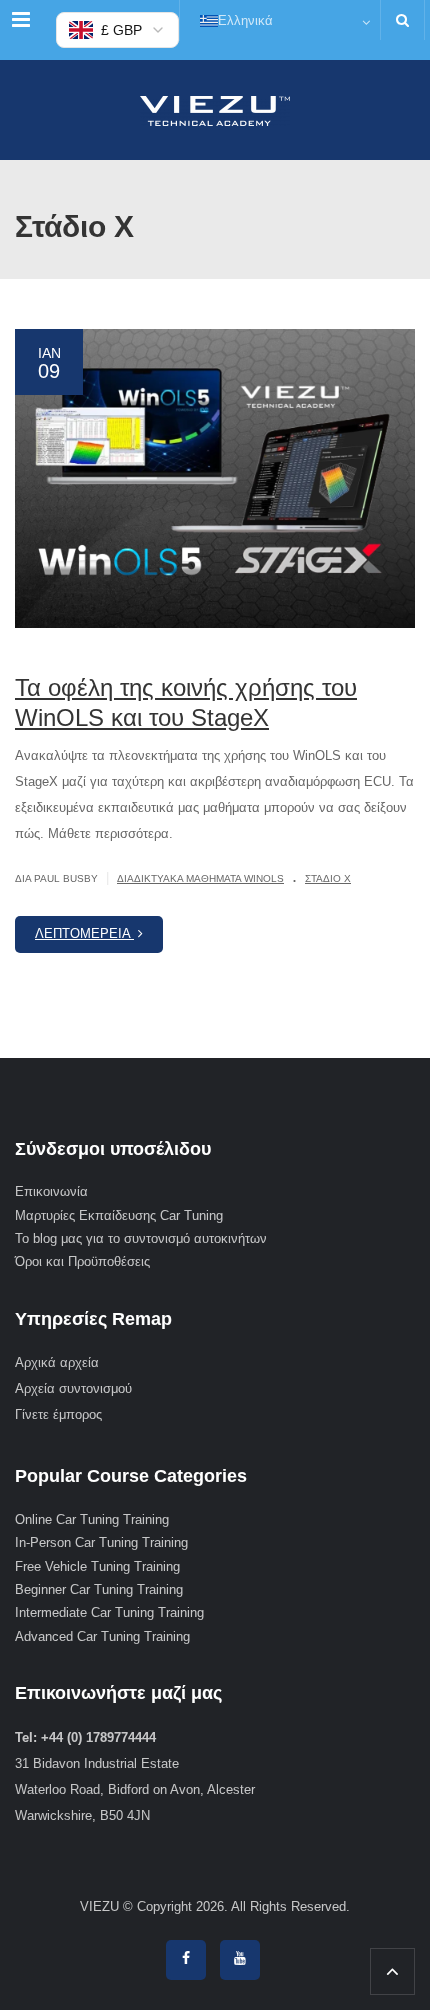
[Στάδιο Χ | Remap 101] (215, 110)
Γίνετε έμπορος (58, 1414)
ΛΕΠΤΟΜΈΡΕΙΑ (84, 933)
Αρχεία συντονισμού (73, 1388)
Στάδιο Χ (328, 878)
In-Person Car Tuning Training (101, 1542)
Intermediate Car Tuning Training (109, 1612)
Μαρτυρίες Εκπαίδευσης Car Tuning (119, 1215)
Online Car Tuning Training (92, 1519)
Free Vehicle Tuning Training (97, 1566)
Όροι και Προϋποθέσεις (82, 1261)
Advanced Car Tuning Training (102, 1636)
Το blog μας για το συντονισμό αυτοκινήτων (141, 1238)
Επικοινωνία (51, 1191)
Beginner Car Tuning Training (99, 1589)
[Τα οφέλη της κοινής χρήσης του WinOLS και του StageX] (215, 479)
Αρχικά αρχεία (57, 1362)
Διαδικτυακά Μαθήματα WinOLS (200, 878)
